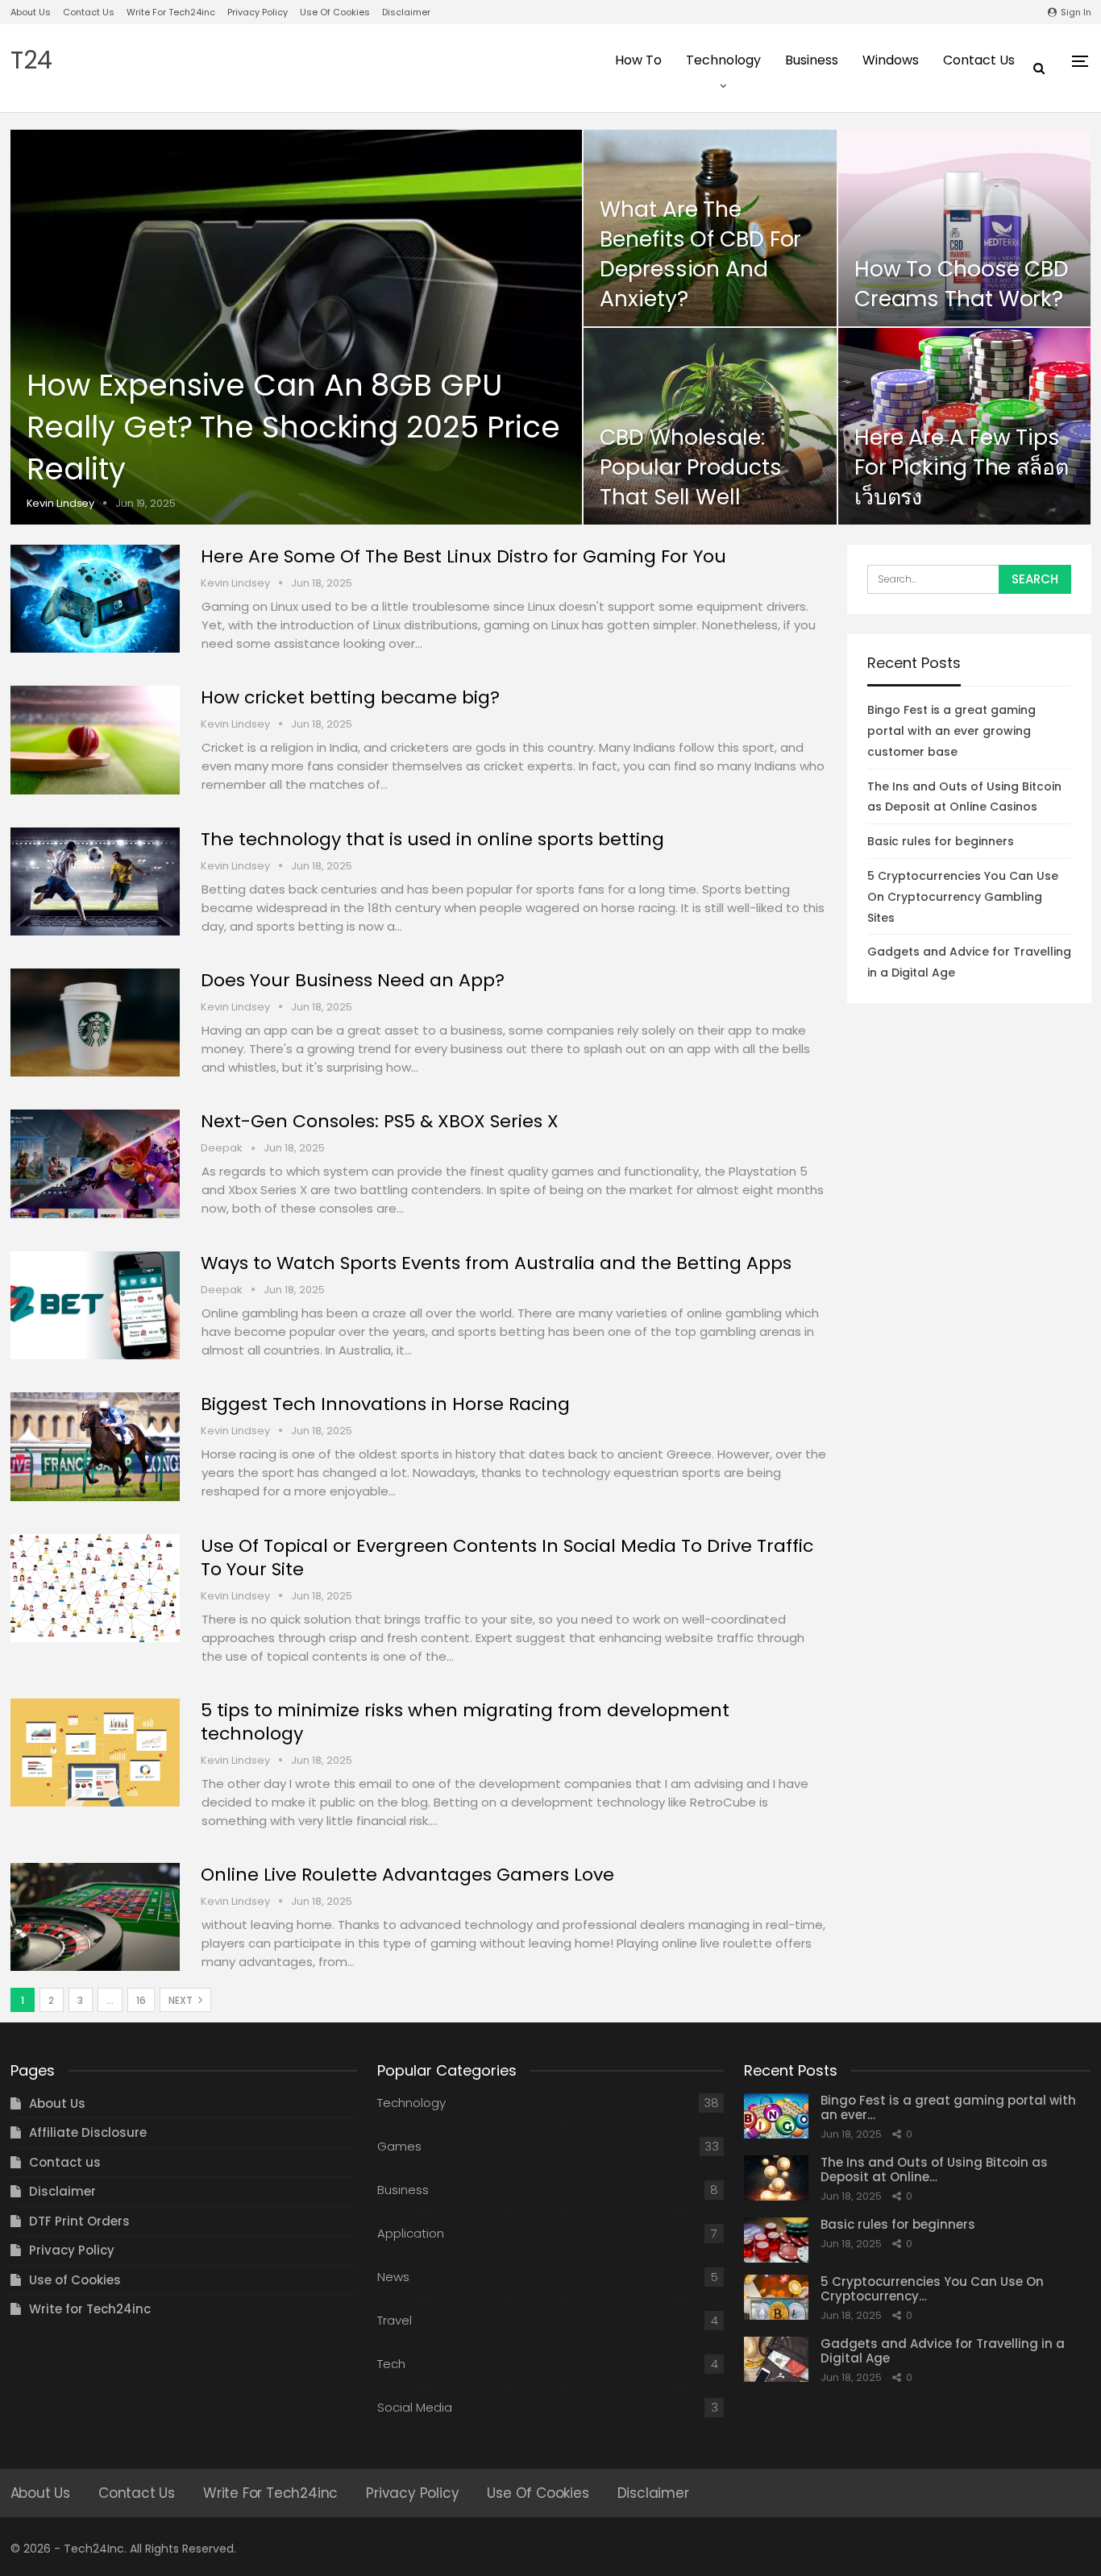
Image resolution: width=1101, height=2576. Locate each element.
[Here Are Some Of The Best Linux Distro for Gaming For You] (95, 599)
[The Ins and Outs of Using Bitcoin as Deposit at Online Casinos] (776, 2178)
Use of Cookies (335, 12)
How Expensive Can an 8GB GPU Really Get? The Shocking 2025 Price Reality (294, 427)
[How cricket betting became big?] (95, 740)
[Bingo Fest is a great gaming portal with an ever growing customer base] (776, 2116)
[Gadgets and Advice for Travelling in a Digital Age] (776, 2359)
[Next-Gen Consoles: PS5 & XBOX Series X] (95, 1164)
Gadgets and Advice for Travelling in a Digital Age (943, 2351)
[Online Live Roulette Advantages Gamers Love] (95, 1917)
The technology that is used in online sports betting (432, 839)
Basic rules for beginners (941, 841)
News (393, 2277)
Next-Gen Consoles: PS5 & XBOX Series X (380, 1121)
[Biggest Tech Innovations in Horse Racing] (95, 1446)
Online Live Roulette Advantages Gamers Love (407, 1875)
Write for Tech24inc (171, 12)
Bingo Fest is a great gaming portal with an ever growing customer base (951, 731)
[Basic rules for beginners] (776, 2240)
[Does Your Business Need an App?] (95, 1023)
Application (411, 2233)
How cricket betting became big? (350, 697)
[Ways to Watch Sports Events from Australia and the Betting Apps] (95, 1305)
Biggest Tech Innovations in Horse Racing (385, 1404)
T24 (31, 60)
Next (182, 2000)
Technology (723, 60)
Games (399, 2146)
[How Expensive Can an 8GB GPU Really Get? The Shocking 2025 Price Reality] (297, 327)
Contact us (89, 12)
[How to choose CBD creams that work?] (965, 228)
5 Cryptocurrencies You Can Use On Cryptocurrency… (932, 2289)
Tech (391, 2364)
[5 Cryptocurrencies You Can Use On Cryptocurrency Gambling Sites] (776, 2297)
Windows (891, 60)
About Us (31, 12)
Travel (395, 2320)
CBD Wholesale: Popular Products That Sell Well (690, 467)
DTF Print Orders (79, 2221)
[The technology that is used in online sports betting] (95, 881)
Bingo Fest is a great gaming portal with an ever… (948, 2107)
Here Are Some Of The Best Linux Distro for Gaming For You (463, 556)
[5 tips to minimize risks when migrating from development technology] (95, 1753)
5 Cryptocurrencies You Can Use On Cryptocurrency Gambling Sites (963, 897)
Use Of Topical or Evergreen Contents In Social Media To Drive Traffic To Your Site (507, 1558)
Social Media (415, 2407)
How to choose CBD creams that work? (962, 284)
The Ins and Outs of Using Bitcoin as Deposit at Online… (934, 2169)
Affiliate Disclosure (88, 2132)
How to (638, 60)
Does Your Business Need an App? (353, 980)
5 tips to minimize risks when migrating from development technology (465, 1722)
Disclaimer (406, 12)
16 (141, 2000)
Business (812, 60)
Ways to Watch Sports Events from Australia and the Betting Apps (496, 1263)
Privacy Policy (258, 12)
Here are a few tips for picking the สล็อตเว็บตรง (962, 467)
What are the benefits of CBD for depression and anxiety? (700, 254)
